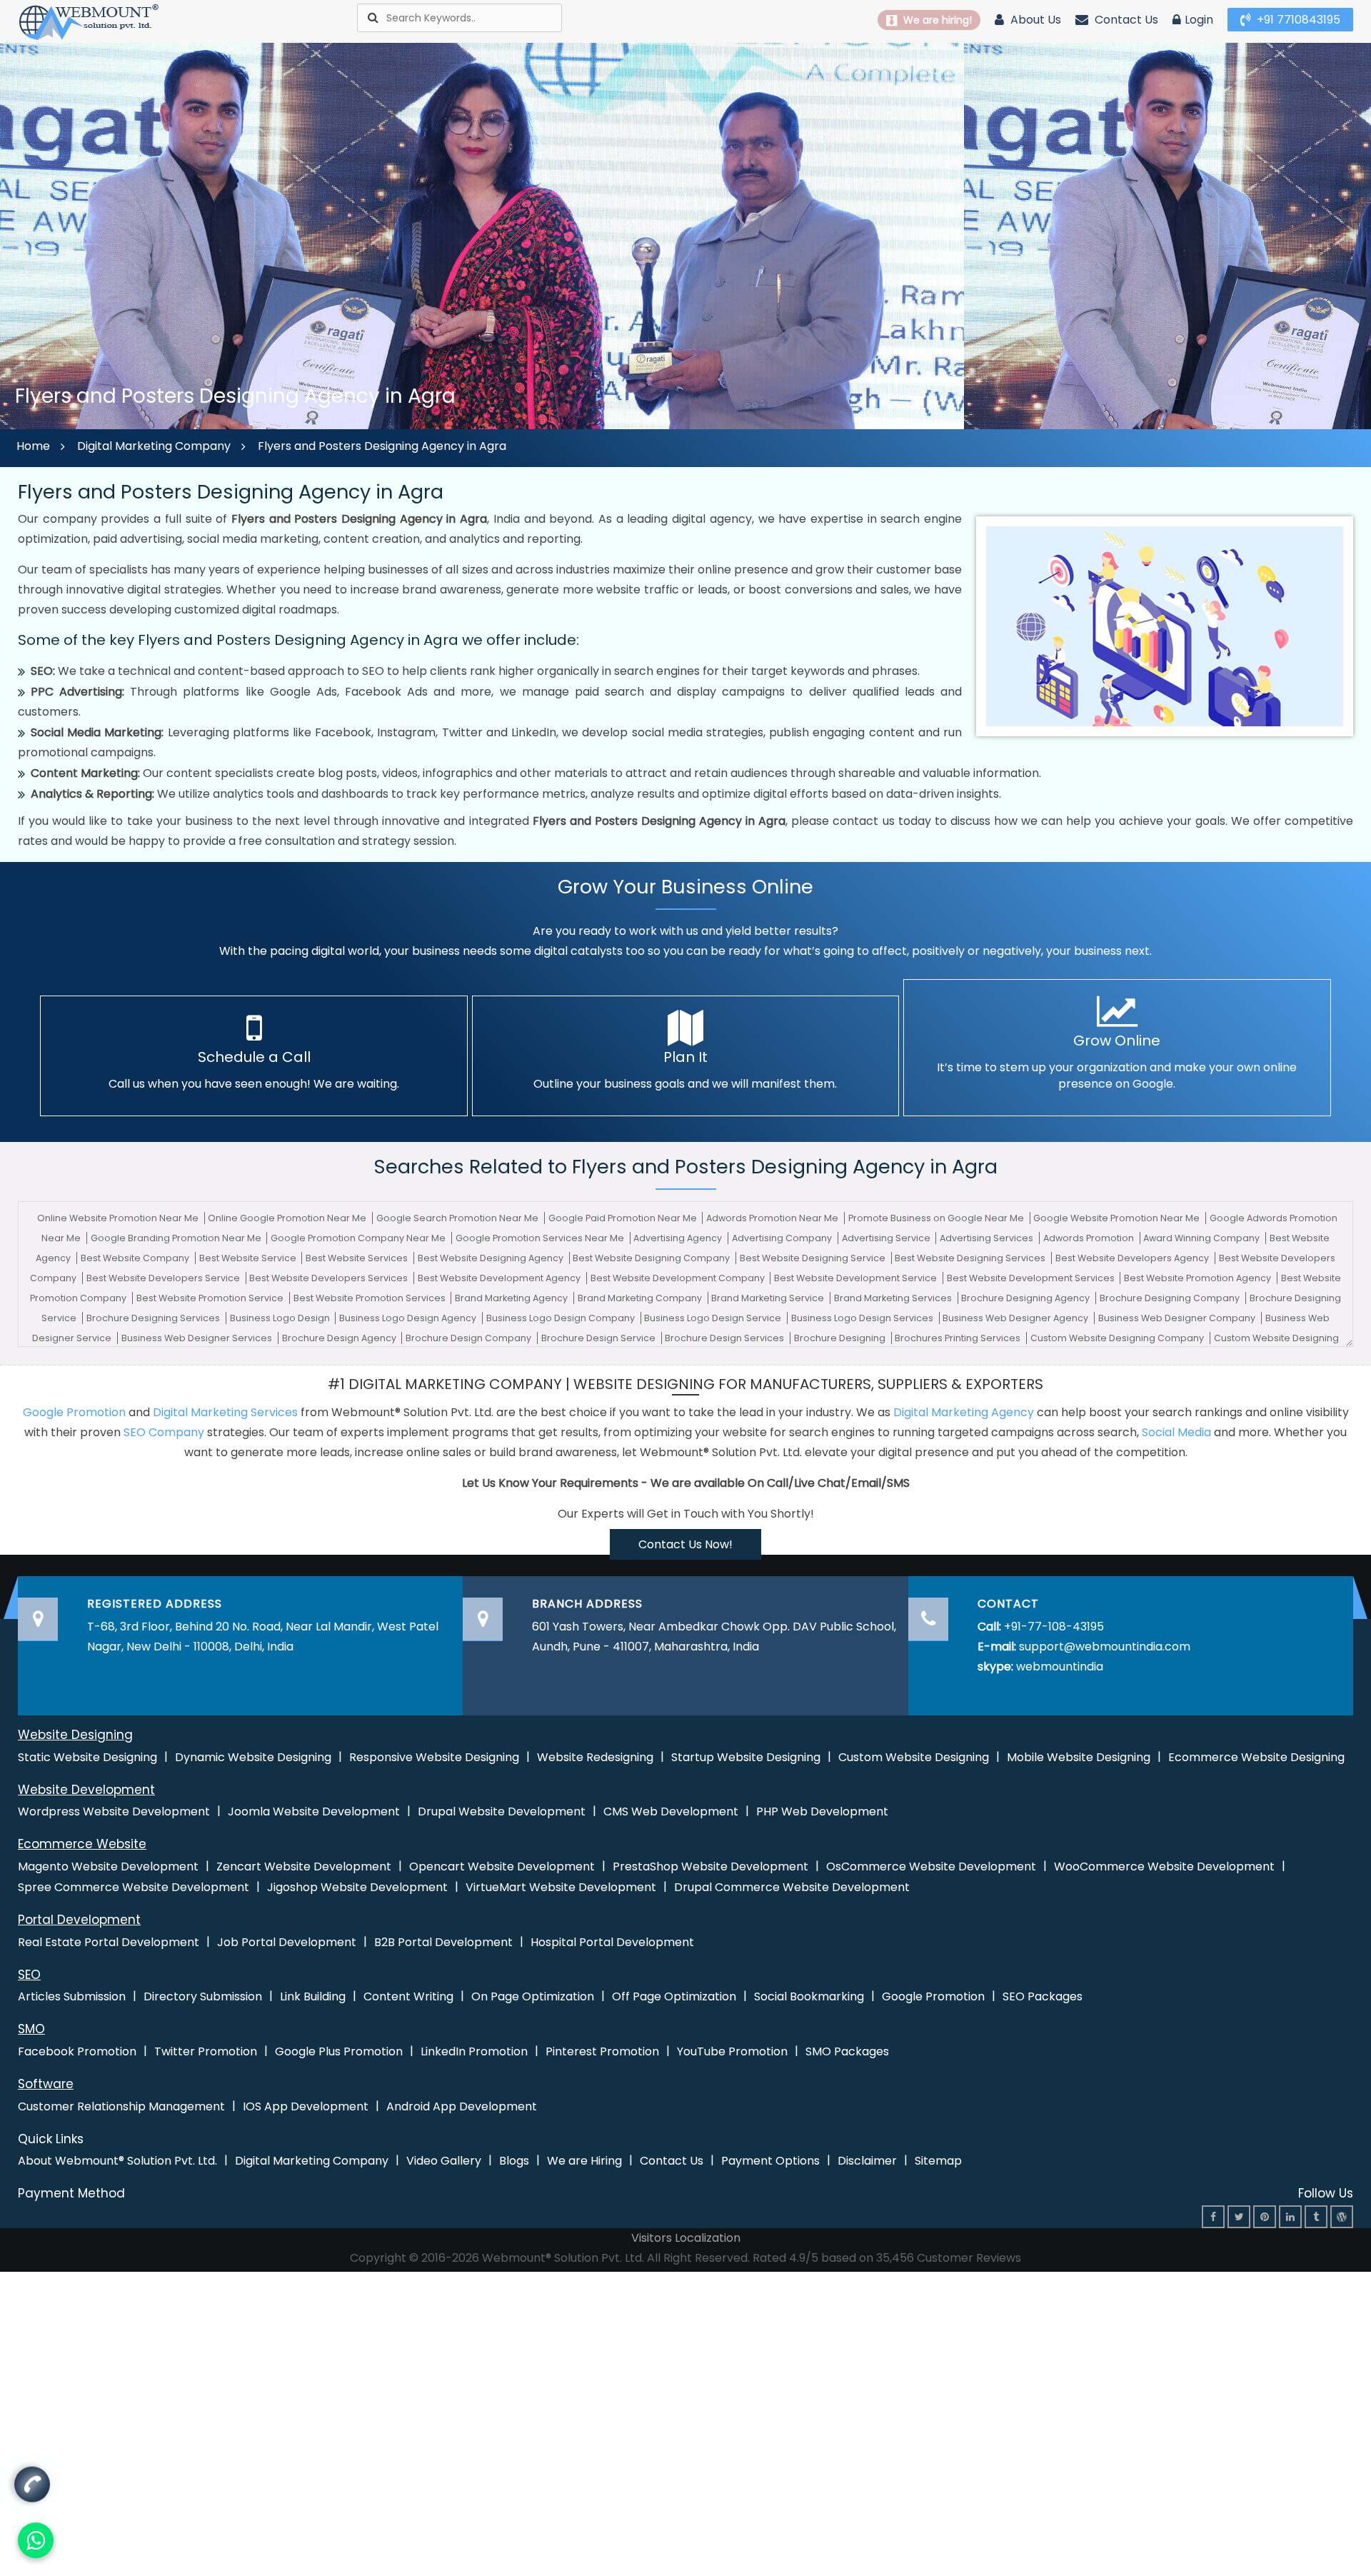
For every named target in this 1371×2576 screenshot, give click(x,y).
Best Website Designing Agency (492, 1258)
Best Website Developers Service (164, 1278)
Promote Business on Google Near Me (937, 1218)
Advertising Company (783, 1238)
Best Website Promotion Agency (1199, 1278)
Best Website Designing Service (814, 1258)
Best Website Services (358, 1258)
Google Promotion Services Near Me (541, 1238)
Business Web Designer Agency (1016, 1318)
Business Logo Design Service (714, 1318)
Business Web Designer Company (1178, 1318)
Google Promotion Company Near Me (359, 1238)
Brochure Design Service (599, 1338)
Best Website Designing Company (652, 1258)
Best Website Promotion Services (371, 1298)
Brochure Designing (841, 1338)
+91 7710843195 (1297, 20)
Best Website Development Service (857, 1278)
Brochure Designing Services (154, 1318)
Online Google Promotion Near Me (288, 1218)
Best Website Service (249, 1258)
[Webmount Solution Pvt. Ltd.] (89, 21)
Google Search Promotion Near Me (458, 1218)
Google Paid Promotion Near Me (624, 1218)
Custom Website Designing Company (1118, 1338)
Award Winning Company (1202, 1238)
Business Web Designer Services (198, 1338)
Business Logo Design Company (562, 1318)
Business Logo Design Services (863, 1318)
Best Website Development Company (679, 1278)
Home (33, 446)
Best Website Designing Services (971, 1258)
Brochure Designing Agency (1026, 1298)
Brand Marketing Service (769, 1298)
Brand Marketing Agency (512, 1298)
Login (1199, 20)
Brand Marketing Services (894, 1298)
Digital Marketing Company (154, 446)
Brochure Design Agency (340, 1338)
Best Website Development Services (1032, 1278)
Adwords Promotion (1090, 1238)
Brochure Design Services (725, 1338)
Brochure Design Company (469, 1338)
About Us (1034, 20)
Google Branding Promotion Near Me (177, 1238)
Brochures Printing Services (959, 1338)
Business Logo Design (281, 1318)
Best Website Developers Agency (1133, 1258)
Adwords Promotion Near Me (773, 1218)
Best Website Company (136, 1258)
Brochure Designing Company (1171, 1298)
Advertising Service (887, 1238)
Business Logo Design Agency (409, 1318)
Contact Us (1125, 20)
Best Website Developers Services (330, 1278)
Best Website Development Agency (500, 1278)
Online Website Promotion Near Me (119, 1218)
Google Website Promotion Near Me (1118, 1218)
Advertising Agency (679, 1238)
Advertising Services (988, 1238)
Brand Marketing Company (641, 1298)
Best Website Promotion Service (211, 1298)
